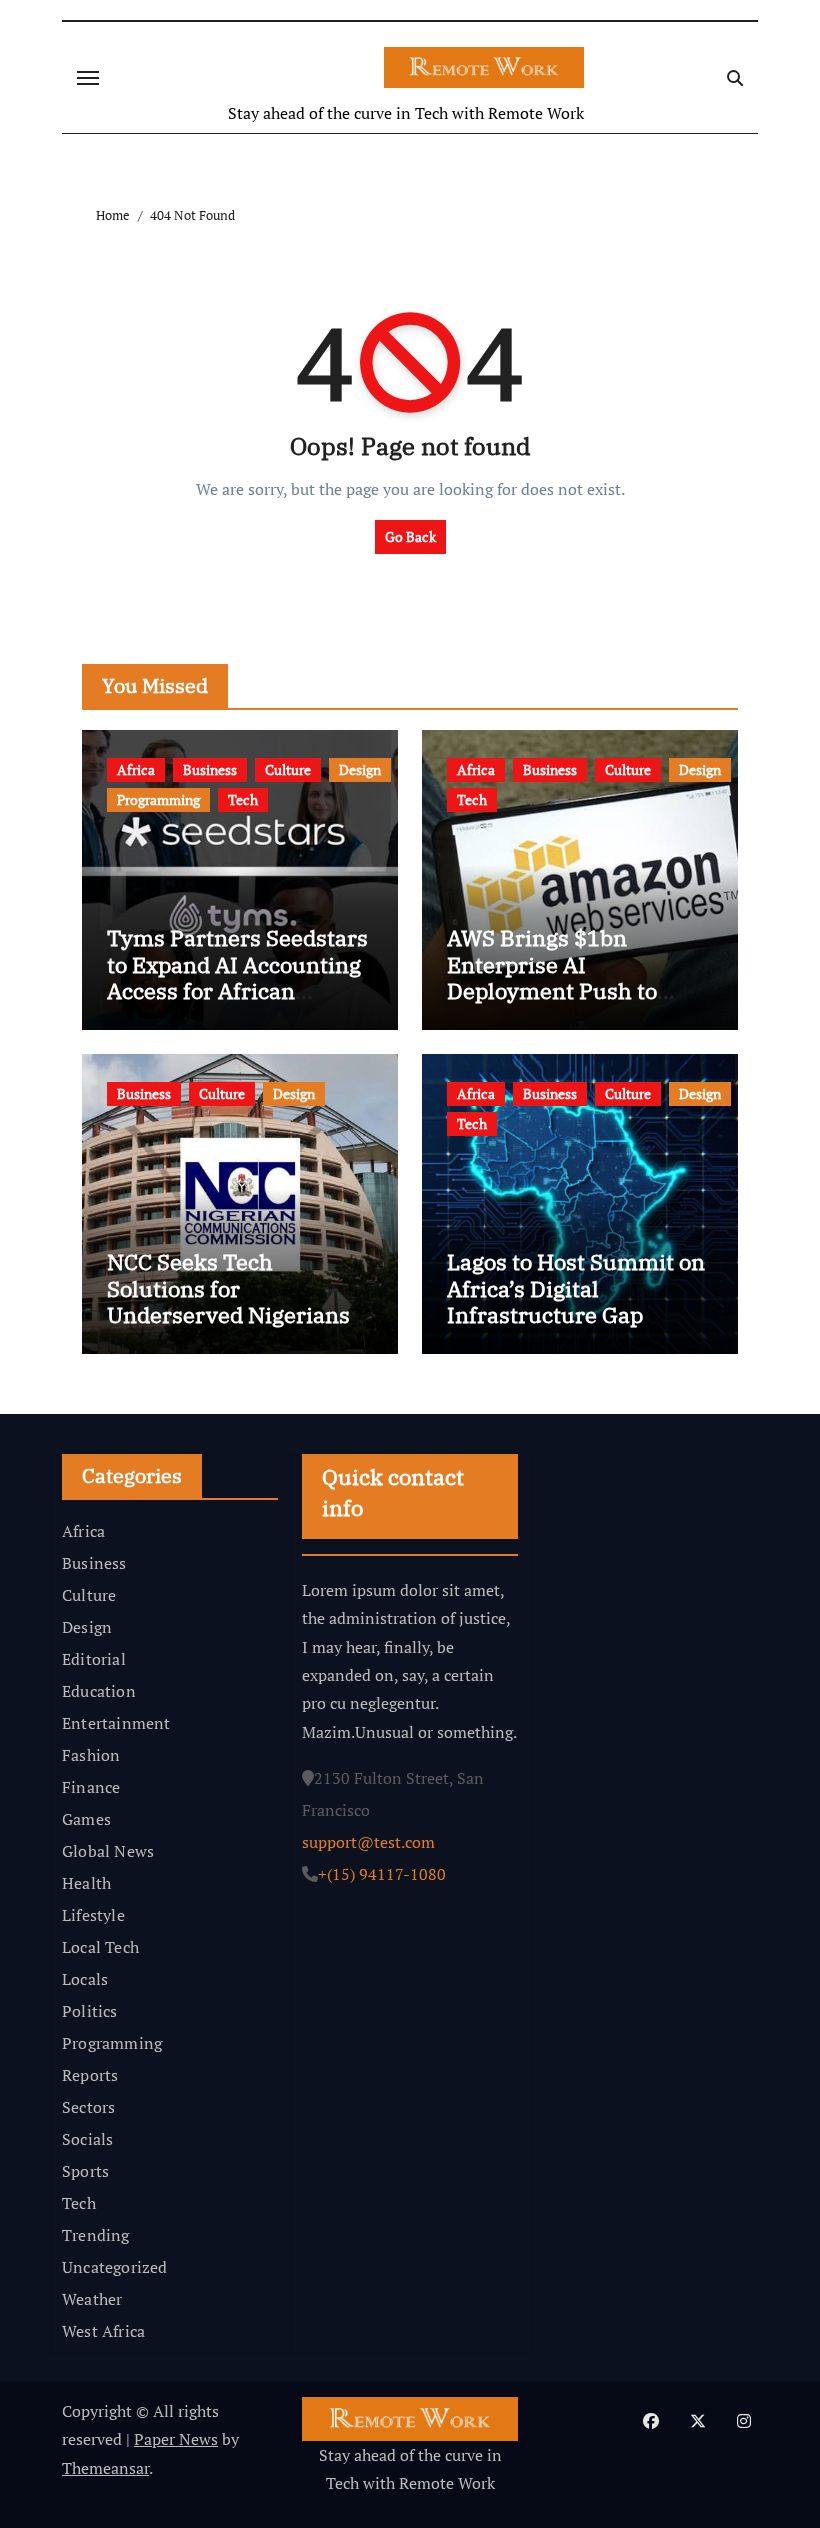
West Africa (103, 2331)
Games (86, 1819)
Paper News (176, 2439)
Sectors (88, 2107)
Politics (90, 2011)
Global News (108, 1851)
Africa (136, 769)
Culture (288, 769)
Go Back (410, 536)
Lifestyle (93, 1915)
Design (360, 769)
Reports (90, 2075)
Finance (91, 1787)
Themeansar (105, 2468)
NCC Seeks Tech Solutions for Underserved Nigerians (228, 1288)
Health (86, 1883)
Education (99, 1691)
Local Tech (100, 1947)
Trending (96, 2235)
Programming (158, 799)
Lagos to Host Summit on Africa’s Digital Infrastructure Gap (576, 1288)
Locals (85, 1979)
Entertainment (116, 1723)
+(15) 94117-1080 (382, 1874)
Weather (92, 2299)
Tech (243, 799)
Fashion (91, 1755)
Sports (85, 2171)
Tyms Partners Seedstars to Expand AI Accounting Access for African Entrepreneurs (237, 977)
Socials (87, 2139)
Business (210, 769)
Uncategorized (115, 2267)
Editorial (94, 1659)
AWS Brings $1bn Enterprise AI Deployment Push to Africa (552, 977)
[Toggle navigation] (88, 78)
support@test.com (368, 1842)
